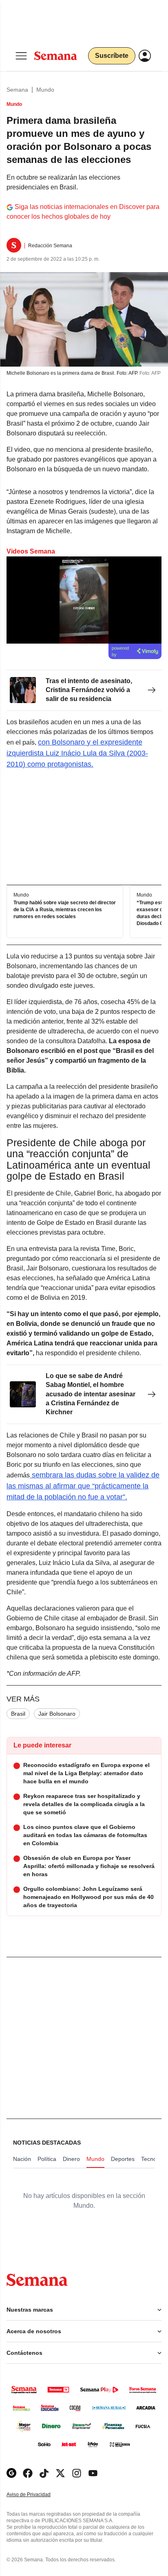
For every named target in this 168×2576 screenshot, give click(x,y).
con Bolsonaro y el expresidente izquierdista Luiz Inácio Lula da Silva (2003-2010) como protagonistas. (77, 753)
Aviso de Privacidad (37, 2495)
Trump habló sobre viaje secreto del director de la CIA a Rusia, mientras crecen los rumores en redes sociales (65, 910)
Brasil (18, 1714)
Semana (17, 90)
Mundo (45, 90)
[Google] (11, 2473)
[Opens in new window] (28, 2473)
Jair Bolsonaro (57, 1714)
